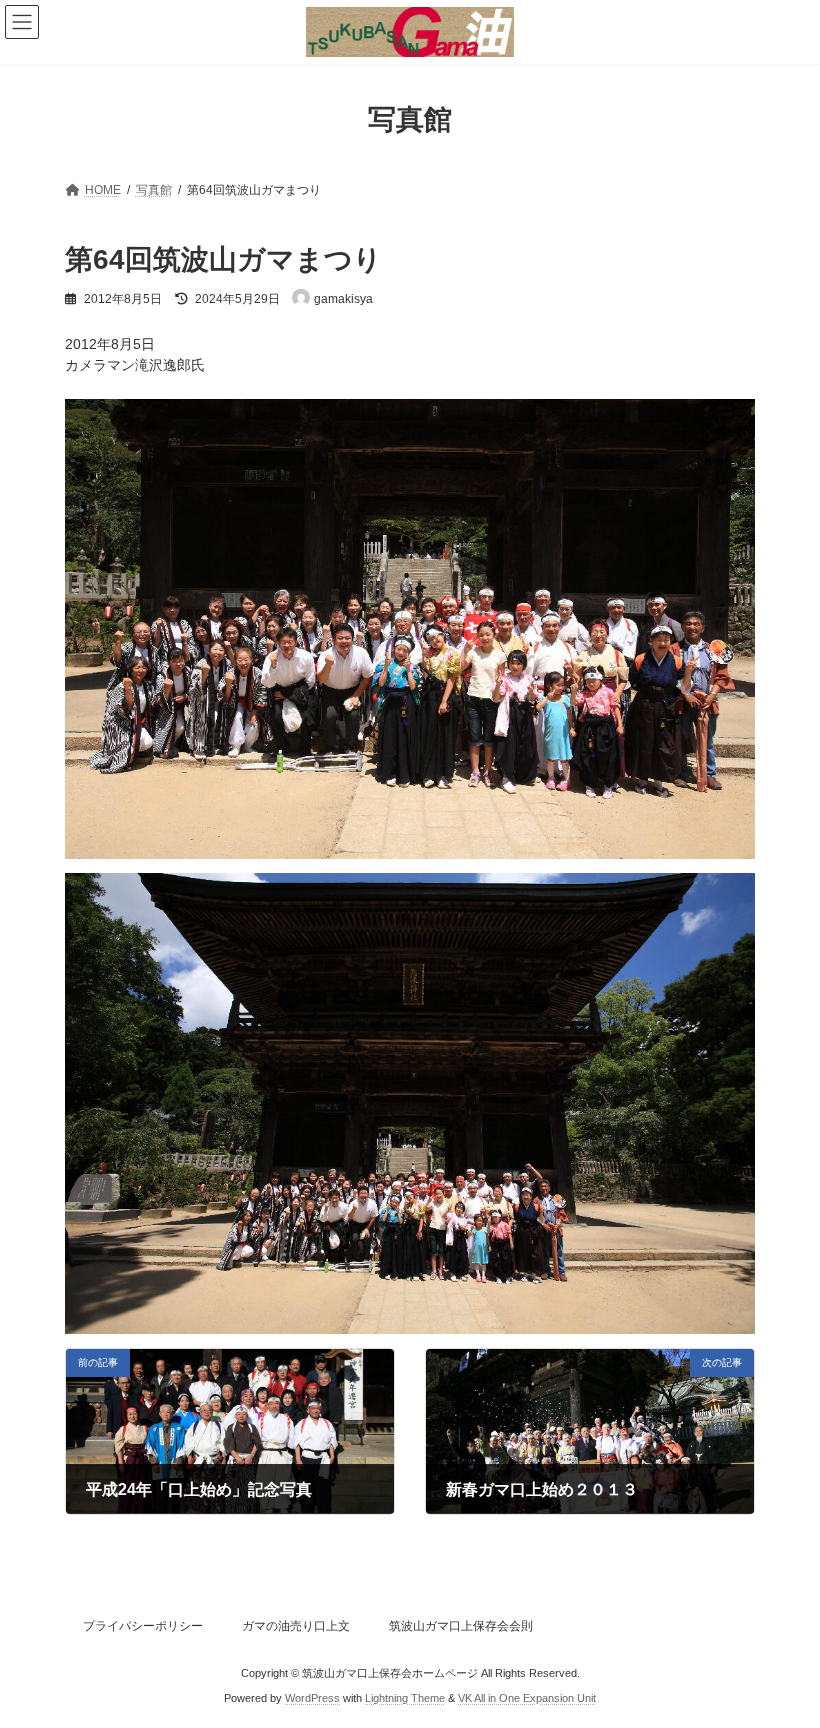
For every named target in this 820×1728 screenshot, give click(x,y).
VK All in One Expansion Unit (527, 1697)
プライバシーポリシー (143, 1626)
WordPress (312, 1697)
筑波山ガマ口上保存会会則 (461, 1626)
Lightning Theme (405, 1697)
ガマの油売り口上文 (296, 1626)
